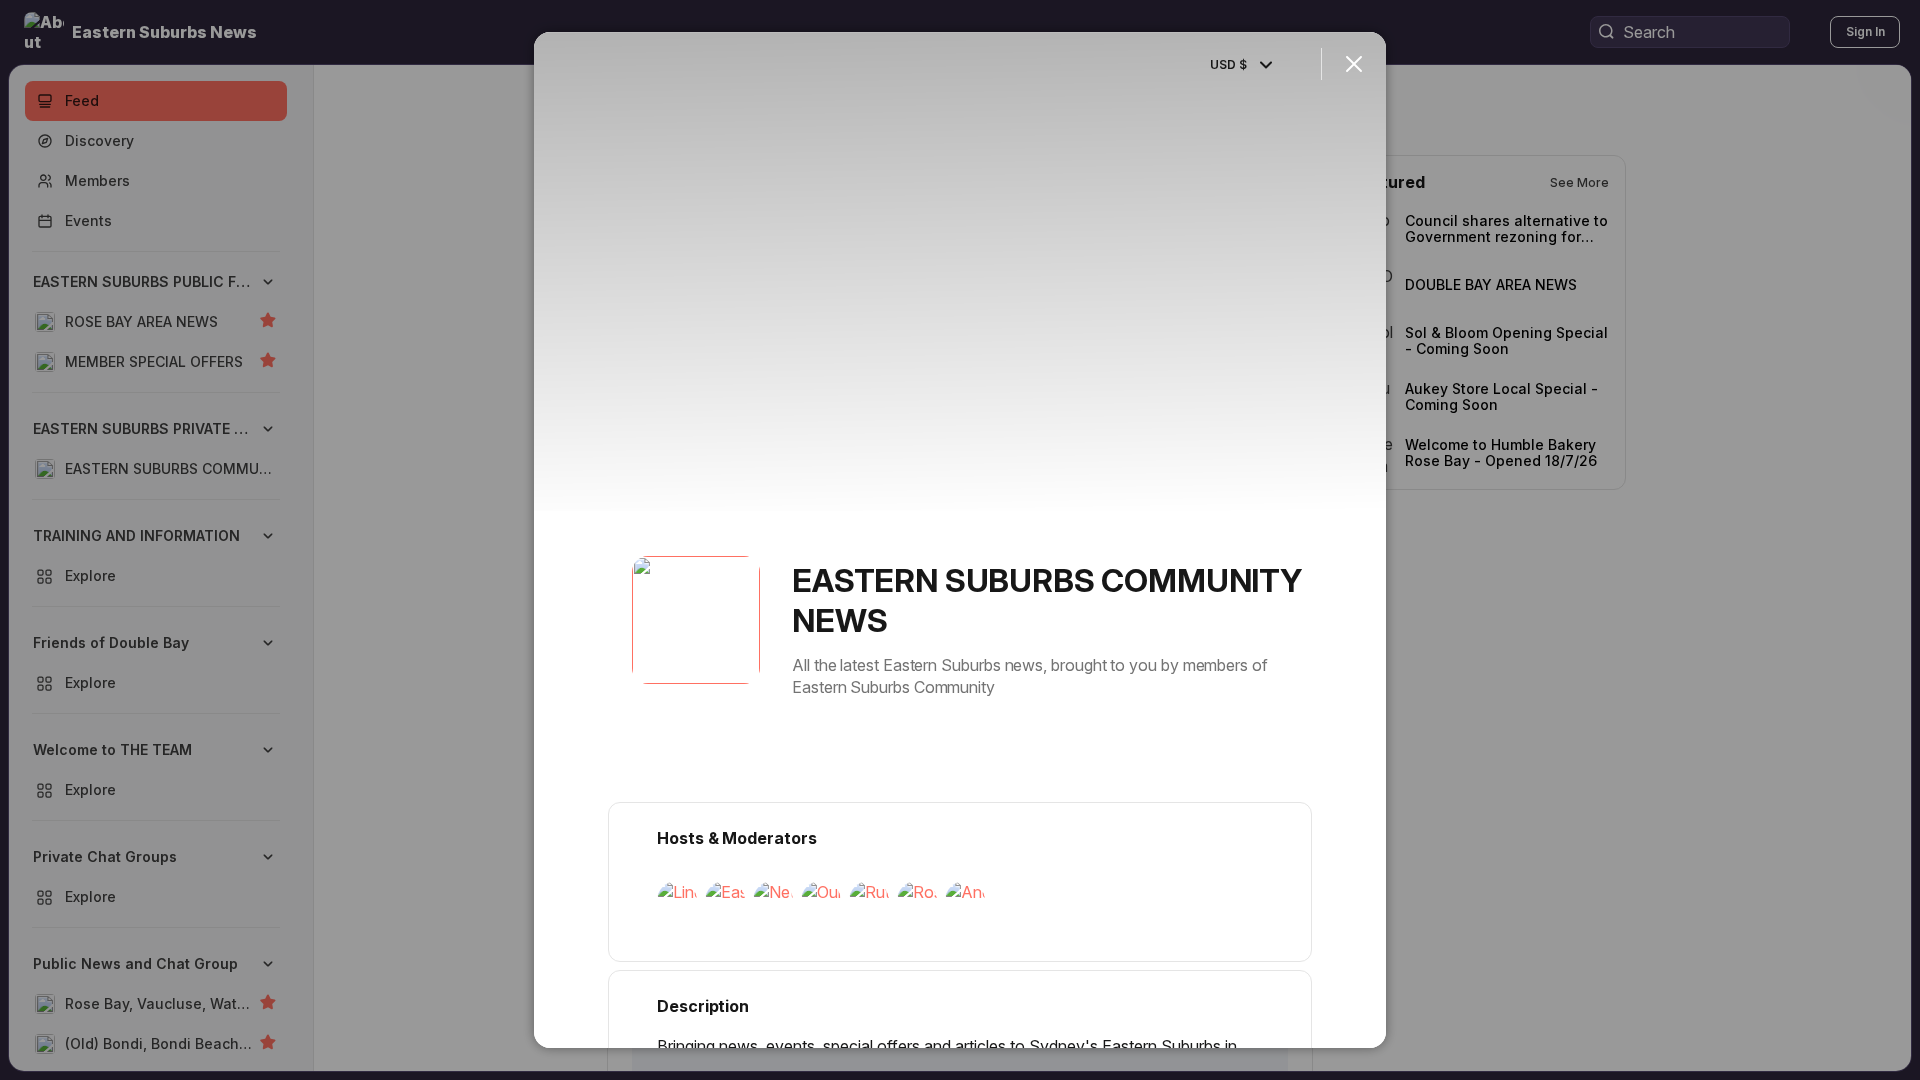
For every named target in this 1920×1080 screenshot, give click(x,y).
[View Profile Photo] (696, 620)
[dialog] (960, 540)
